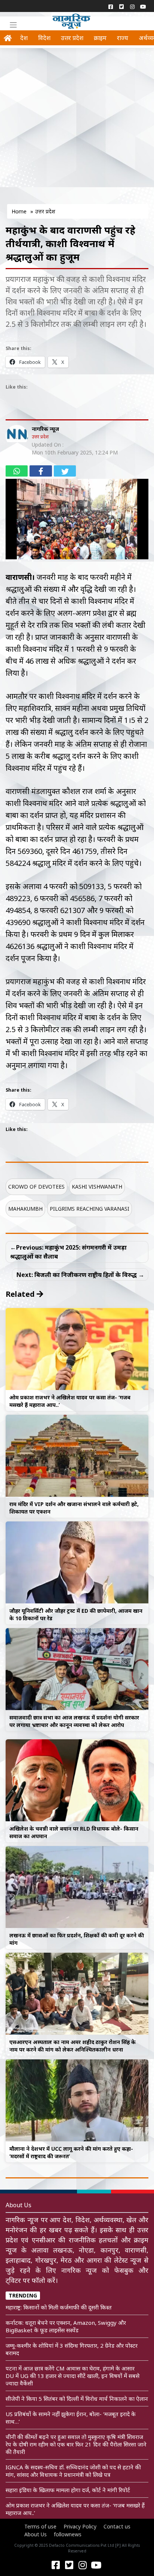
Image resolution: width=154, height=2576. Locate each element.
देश (24, 38)
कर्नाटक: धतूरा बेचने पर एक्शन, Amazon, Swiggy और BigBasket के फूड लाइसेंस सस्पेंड (66, 2326)
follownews (68, 2534)
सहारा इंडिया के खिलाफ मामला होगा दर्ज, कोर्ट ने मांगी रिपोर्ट (68, 2490)
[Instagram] (132, 6)
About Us (36, 2534)
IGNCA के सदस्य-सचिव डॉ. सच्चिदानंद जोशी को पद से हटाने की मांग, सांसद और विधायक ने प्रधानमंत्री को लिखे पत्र (73, 2471)
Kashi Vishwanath (97, 1187)
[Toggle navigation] (13, 25)
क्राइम (100, 38)
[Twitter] (121, 6)
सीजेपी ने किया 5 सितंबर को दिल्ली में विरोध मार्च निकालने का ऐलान (77, 2399)
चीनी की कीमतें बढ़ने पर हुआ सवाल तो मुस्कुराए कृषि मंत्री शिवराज (74, 2437)
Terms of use (40, 2526)
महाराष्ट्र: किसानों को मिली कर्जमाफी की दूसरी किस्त (59, 2307)
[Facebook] (110, 6)
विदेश (44, 38)
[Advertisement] (77, 128)
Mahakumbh (25, 1209)
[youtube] (143, 6)
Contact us (117, 2526)
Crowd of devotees (36, 1187)
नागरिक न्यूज (45, 429)
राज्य (123, 38)
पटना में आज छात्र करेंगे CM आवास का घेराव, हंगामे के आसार (70, 2368)
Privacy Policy (80, 2526)
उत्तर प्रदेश (72, 38)
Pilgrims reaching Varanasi (90, 1209)
